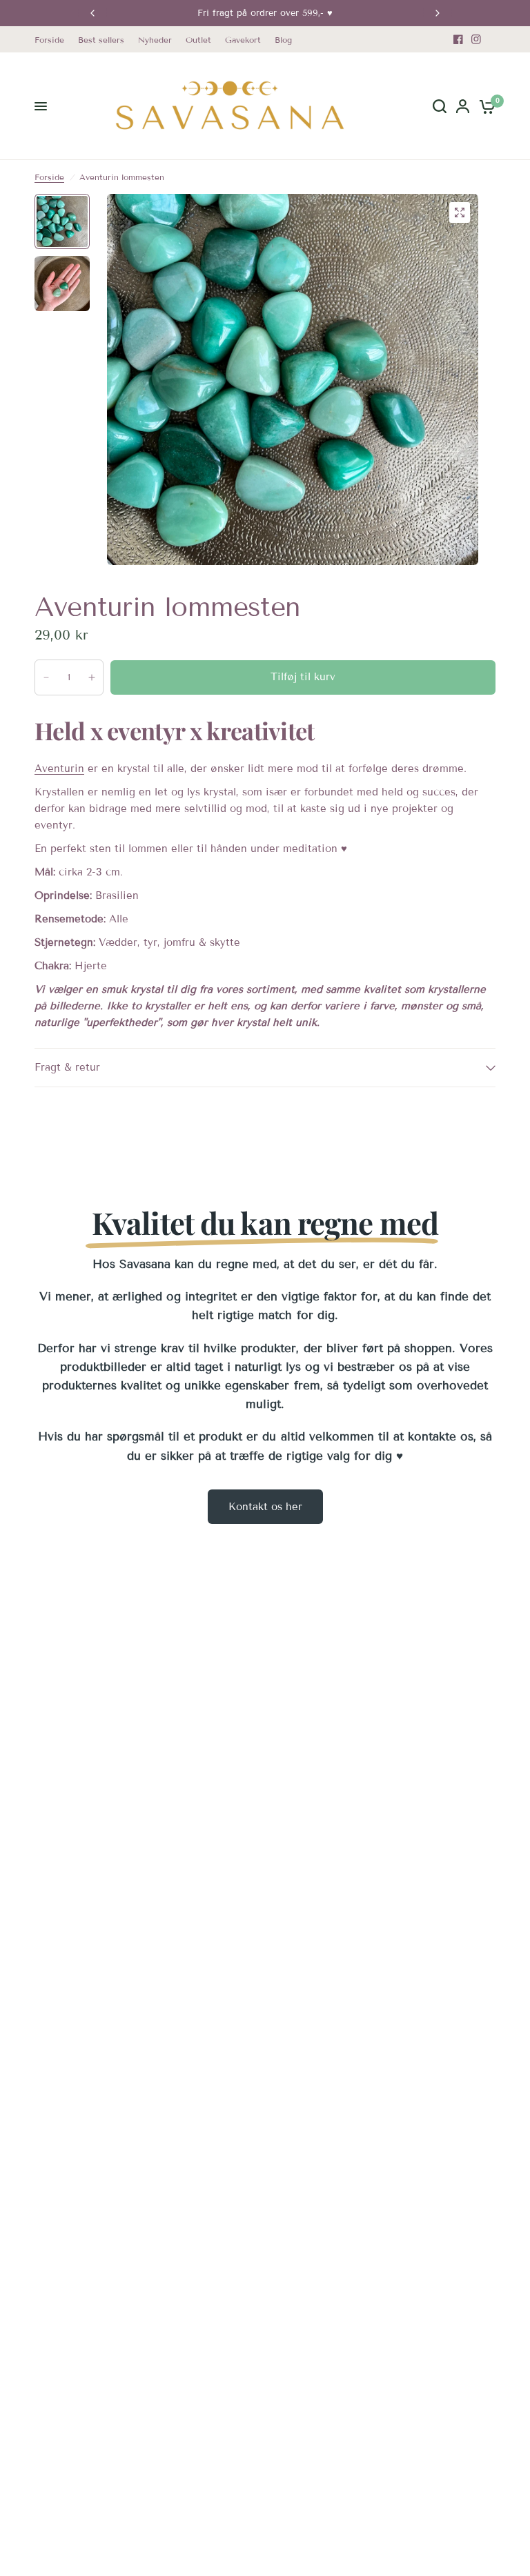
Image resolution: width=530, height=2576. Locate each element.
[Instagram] (476, 39)
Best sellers (101, 40)
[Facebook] (458, 39)
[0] (485, 106)
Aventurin (59, 769)
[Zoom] (460, 212)
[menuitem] (53, 40)
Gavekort (243, 40)
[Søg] (440, 106)
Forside (49, 40)
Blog (283, 40)
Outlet (198, 40)
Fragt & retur (67, 1067)
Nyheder (155, 40)
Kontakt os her (265, 1507)
